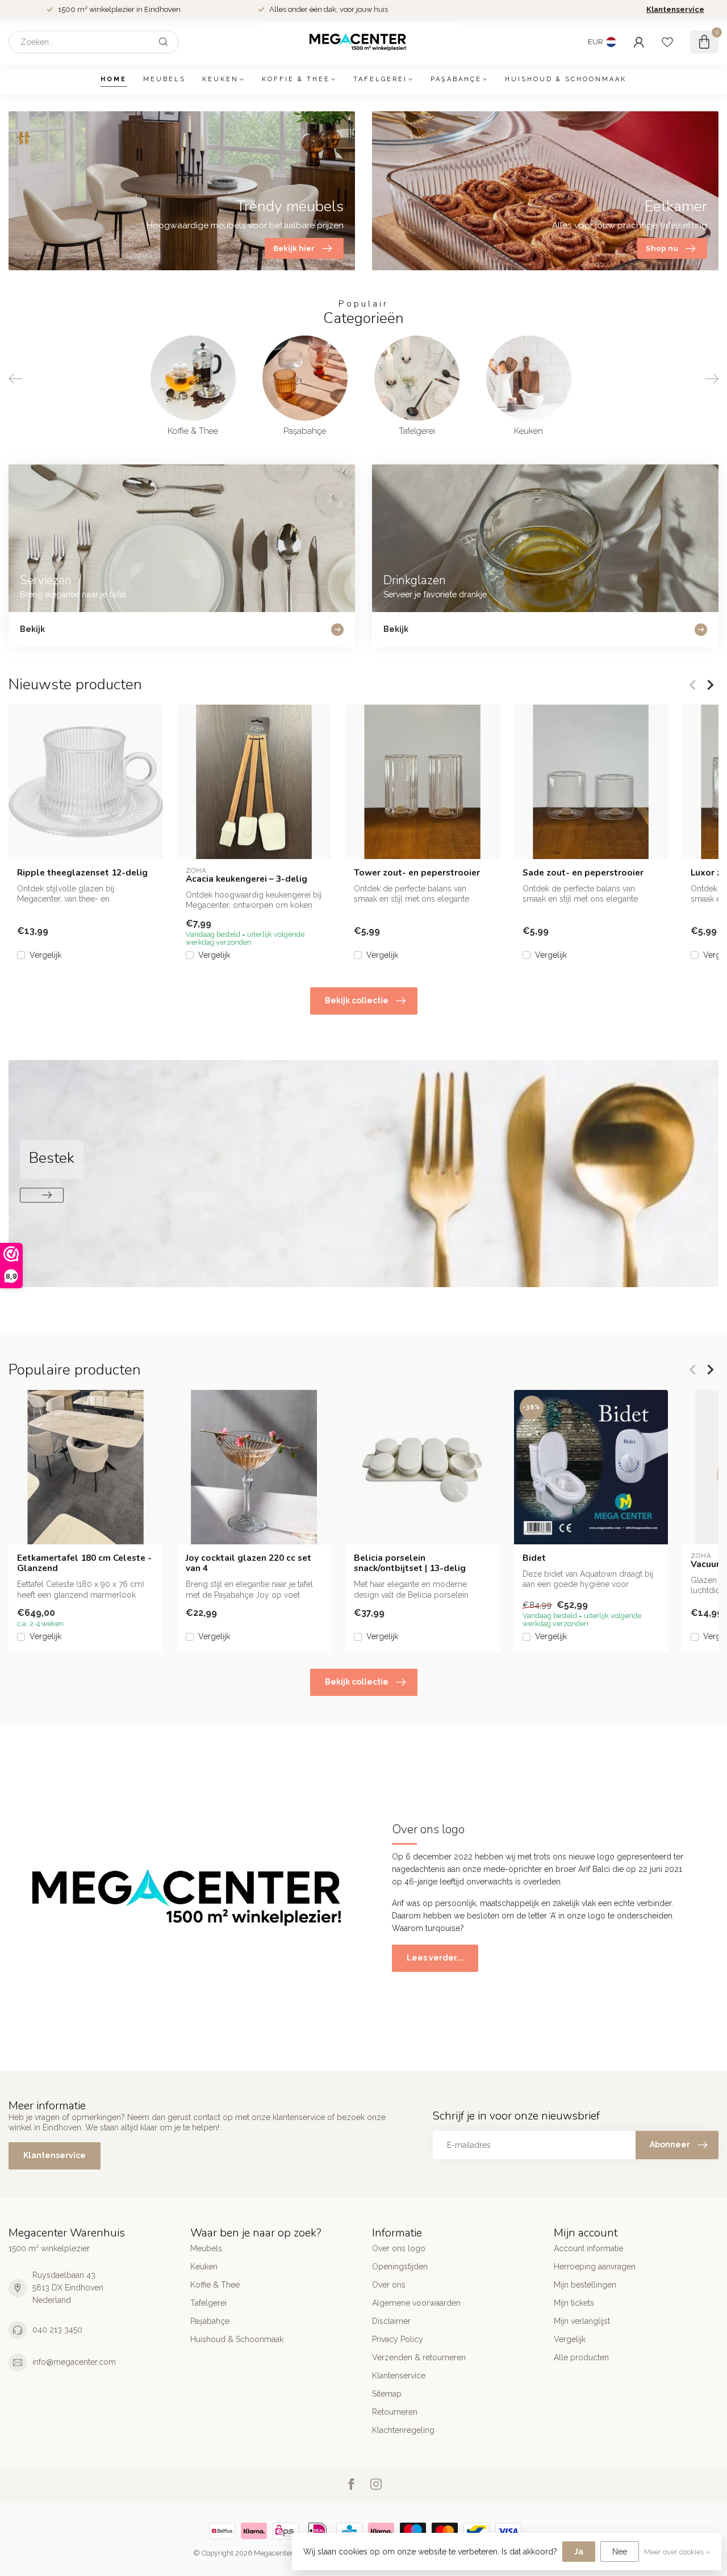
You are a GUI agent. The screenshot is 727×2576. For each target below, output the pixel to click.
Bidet (534, 1557)
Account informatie (588, 2248)
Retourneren (395, 2412)
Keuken (220, 79)
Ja (579, 2552)
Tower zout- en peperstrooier (417, 873)
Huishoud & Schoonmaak (566, 79)
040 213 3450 (57, 2330)
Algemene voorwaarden (416, 2303)
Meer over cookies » (677, 2552)
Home (114, 79)
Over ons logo (399, 2248)
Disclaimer (391, 2321)
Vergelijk (45, 955)
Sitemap (387, 2394)
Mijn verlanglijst (582, 2321)
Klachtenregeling (403, 2430)
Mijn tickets (574, 2303)
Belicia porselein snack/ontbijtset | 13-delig (410, 1563)
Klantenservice (675, 9)
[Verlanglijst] (667, 42)
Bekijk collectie (357, 1000)
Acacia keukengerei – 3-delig (246, 879)
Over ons (389, 2285)
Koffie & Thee (296, 79)
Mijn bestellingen (585, 2285)
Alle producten (581, 2357)
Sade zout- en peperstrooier (583, 873)
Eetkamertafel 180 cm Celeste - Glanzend (84, 1563)
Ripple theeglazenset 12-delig (82, 873)
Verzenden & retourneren (419, 2357)
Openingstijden (400, 2267)
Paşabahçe (456, 79)
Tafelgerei (380, 79)
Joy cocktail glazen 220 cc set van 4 (248, 1563)
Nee (620, 2552)
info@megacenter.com (74, 2362)
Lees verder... (435, 1958)
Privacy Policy (398, 2339)
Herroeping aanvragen (595, 2267)
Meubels (164, 79)
